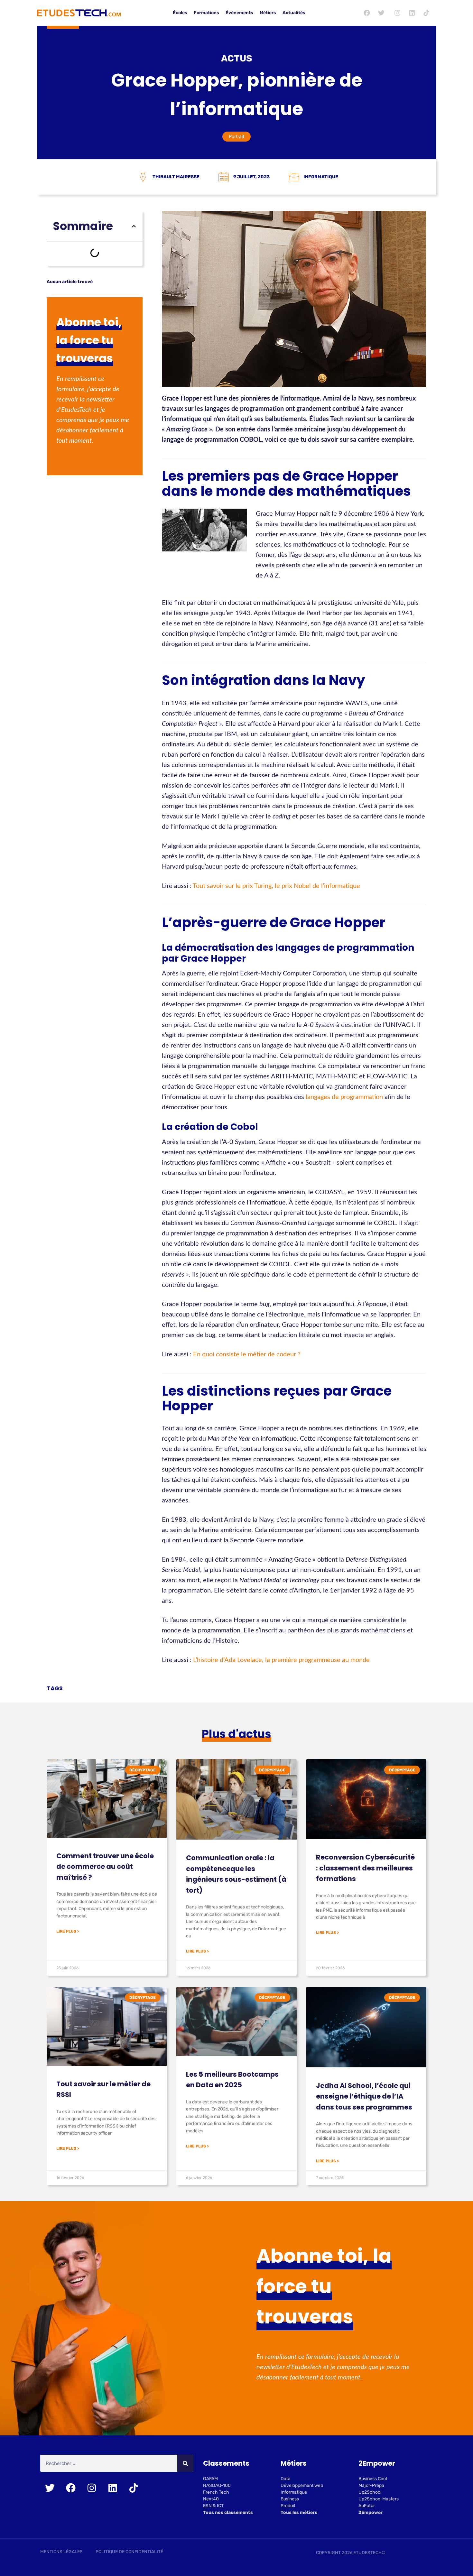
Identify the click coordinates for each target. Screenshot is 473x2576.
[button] (134, 226)
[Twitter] (381, 13)
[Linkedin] (412, 13)
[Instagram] (397, 13)
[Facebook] (367, 13)
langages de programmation (344, 1097)
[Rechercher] (185, 2463)
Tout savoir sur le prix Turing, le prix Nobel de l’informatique (276, 886)
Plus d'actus (236, 1734)
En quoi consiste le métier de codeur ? (247, 1354)
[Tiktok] (426, 13)
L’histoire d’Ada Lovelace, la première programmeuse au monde (281, 1660)
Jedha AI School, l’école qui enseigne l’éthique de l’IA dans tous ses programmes (364, 2096)
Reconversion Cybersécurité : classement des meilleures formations (365, 1868)
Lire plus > (68, 1931)
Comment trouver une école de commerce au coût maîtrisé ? (105, 1867)
